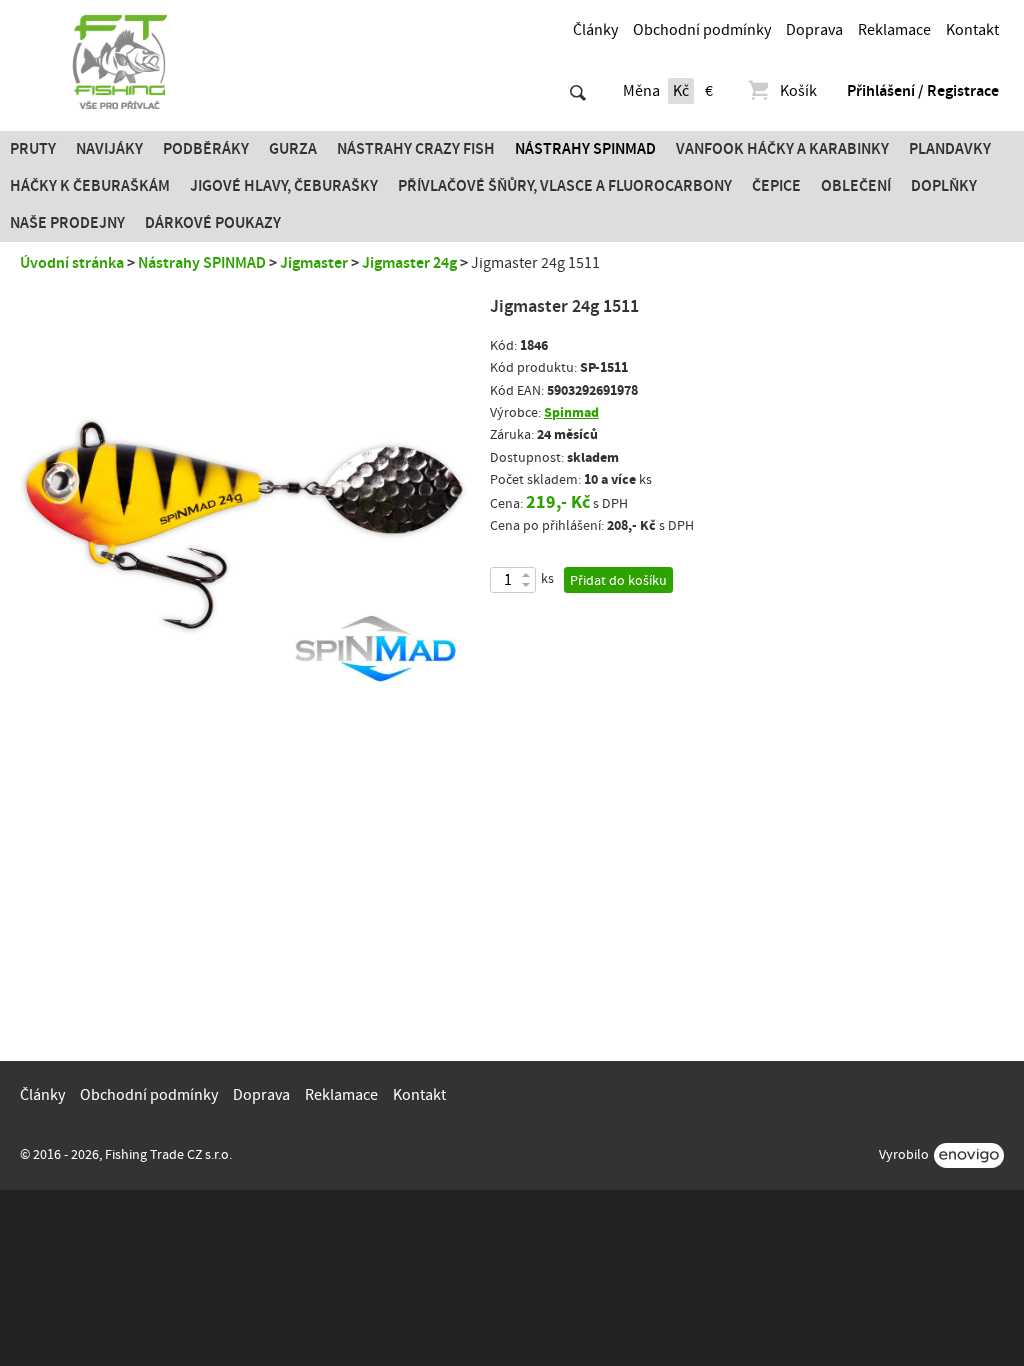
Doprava (814, 30)
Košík (798, 91)
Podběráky (206, 149)
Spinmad (571, 412)
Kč (681, 91)
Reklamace (894, 30)
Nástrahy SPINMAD (585, 149)
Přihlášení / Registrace (923, 91)
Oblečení (856, 186)
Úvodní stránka (72, 263)
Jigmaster (314, 263)
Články (595, 30)
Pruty (33, 149)
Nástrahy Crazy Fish (416, 149)
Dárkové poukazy (213, 223)
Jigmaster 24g (409, 263)
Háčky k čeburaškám (90, 186)
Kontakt (972, 30)
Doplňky (944, 186)
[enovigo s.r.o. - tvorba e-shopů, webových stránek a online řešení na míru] (969, 1155)
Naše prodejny (67, 223)
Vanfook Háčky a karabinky (782, 149)
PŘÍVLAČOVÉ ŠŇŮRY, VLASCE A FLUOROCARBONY (565, 186)
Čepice (776, 186)
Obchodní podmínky (702, 30)
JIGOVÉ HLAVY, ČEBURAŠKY (284, 186)
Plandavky (950, 149)
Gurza (293, 149)
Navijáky (109, 149)
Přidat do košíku (618, 581)
